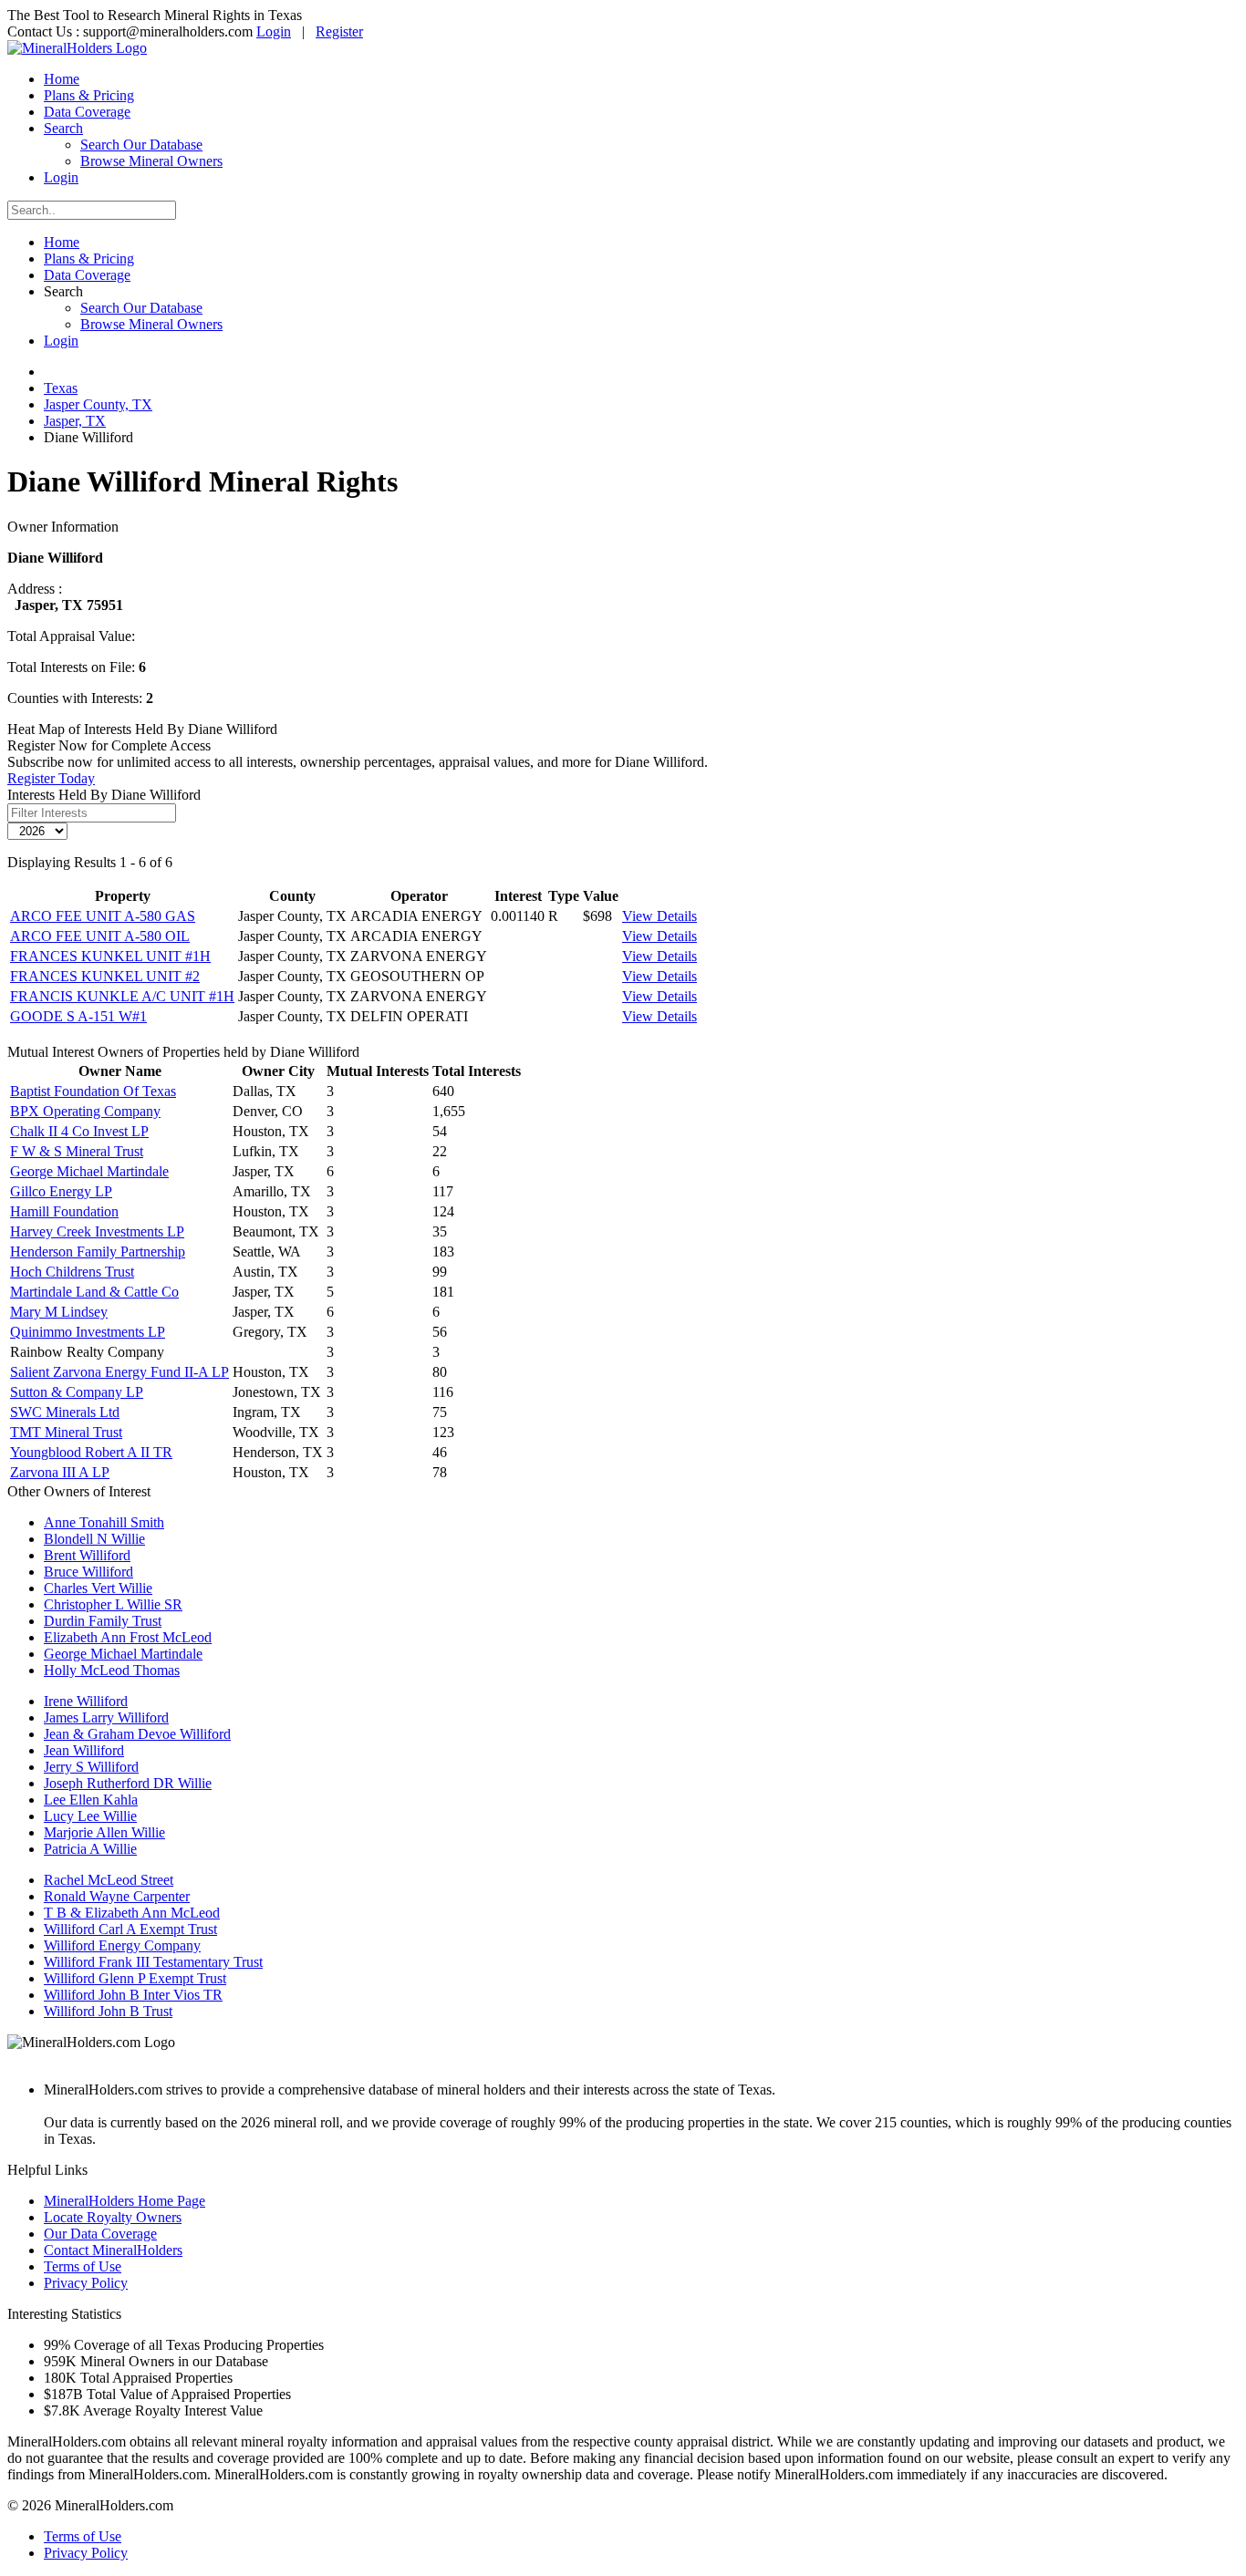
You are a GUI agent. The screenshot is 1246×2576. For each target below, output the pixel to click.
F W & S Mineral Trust (77, 1151)
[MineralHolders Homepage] (77, 48)
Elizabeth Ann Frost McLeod (128, 1637)
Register (339, 31)
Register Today (51, 778)
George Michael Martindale (89, 1171)
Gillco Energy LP (61, 1191)
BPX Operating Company (85, 1111)
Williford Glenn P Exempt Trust (135, 1978)
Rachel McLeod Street (109, 1880)
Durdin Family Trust (103, 1621)
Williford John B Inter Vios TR (133, 1995)
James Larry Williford (106, 1717)
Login (274, 31)
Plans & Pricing (89, 95)
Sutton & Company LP (77, 1392)
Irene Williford (86, 1701)
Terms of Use (83, 2266)
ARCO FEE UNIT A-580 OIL (100, 936)
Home (62, 79)
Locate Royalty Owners (113, 2217)
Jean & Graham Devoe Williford (137, 1734)
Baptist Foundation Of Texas (93, 1091)
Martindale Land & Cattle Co (94, 1292)
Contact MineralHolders (113, 2250)
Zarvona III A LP (60, 1472)
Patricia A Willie (90, 1849)
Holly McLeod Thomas (112, 1670)
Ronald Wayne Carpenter (117, 1896)
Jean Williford (84, 1750)
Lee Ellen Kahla (91, 1800)
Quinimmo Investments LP (88, 1332)
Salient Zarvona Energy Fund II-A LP (119, 1372)
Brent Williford (87, 1555)
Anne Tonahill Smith (104, 1522)
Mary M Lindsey (59, 1312)
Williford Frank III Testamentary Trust (153, 1962)
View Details (659, 916)
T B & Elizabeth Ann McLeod (132, 1913)
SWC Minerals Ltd (65, 1412)
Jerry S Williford (91, 1767)
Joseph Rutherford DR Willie (128, 1783)
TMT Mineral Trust (66, 1432)
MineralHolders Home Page (125, 2201)
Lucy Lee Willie (90, 1816)
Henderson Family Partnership (98, 1252)
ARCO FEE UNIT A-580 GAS (103, 916)
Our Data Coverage (100, 2234)
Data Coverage (87, 112)
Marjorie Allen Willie (104, 1832)
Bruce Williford (88, 1572)
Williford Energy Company (122, 1945)
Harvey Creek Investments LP (97, 1231)
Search (63, 128)
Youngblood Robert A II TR (91, 1452)
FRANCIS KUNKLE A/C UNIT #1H (122, 996)
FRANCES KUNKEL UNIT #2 (105, 976)
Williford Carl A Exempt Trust (130, 1929)
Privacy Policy (86, 2283)
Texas (61, 388)
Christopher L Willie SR (113, 1604)
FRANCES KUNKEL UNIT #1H (110, 956)
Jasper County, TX (98, 404)
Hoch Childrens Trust (72, 1272)
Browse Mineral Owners (151, 161)
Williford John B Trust (108, 2011)
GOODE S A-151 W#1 (78, 1016)
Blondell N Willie (94, 1539)
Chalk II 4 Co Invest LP (79, 1131)
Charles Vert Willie (98, 1588)
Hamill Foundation (64, 1211)
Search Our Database (141, 145)
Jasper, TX (75, 421)
